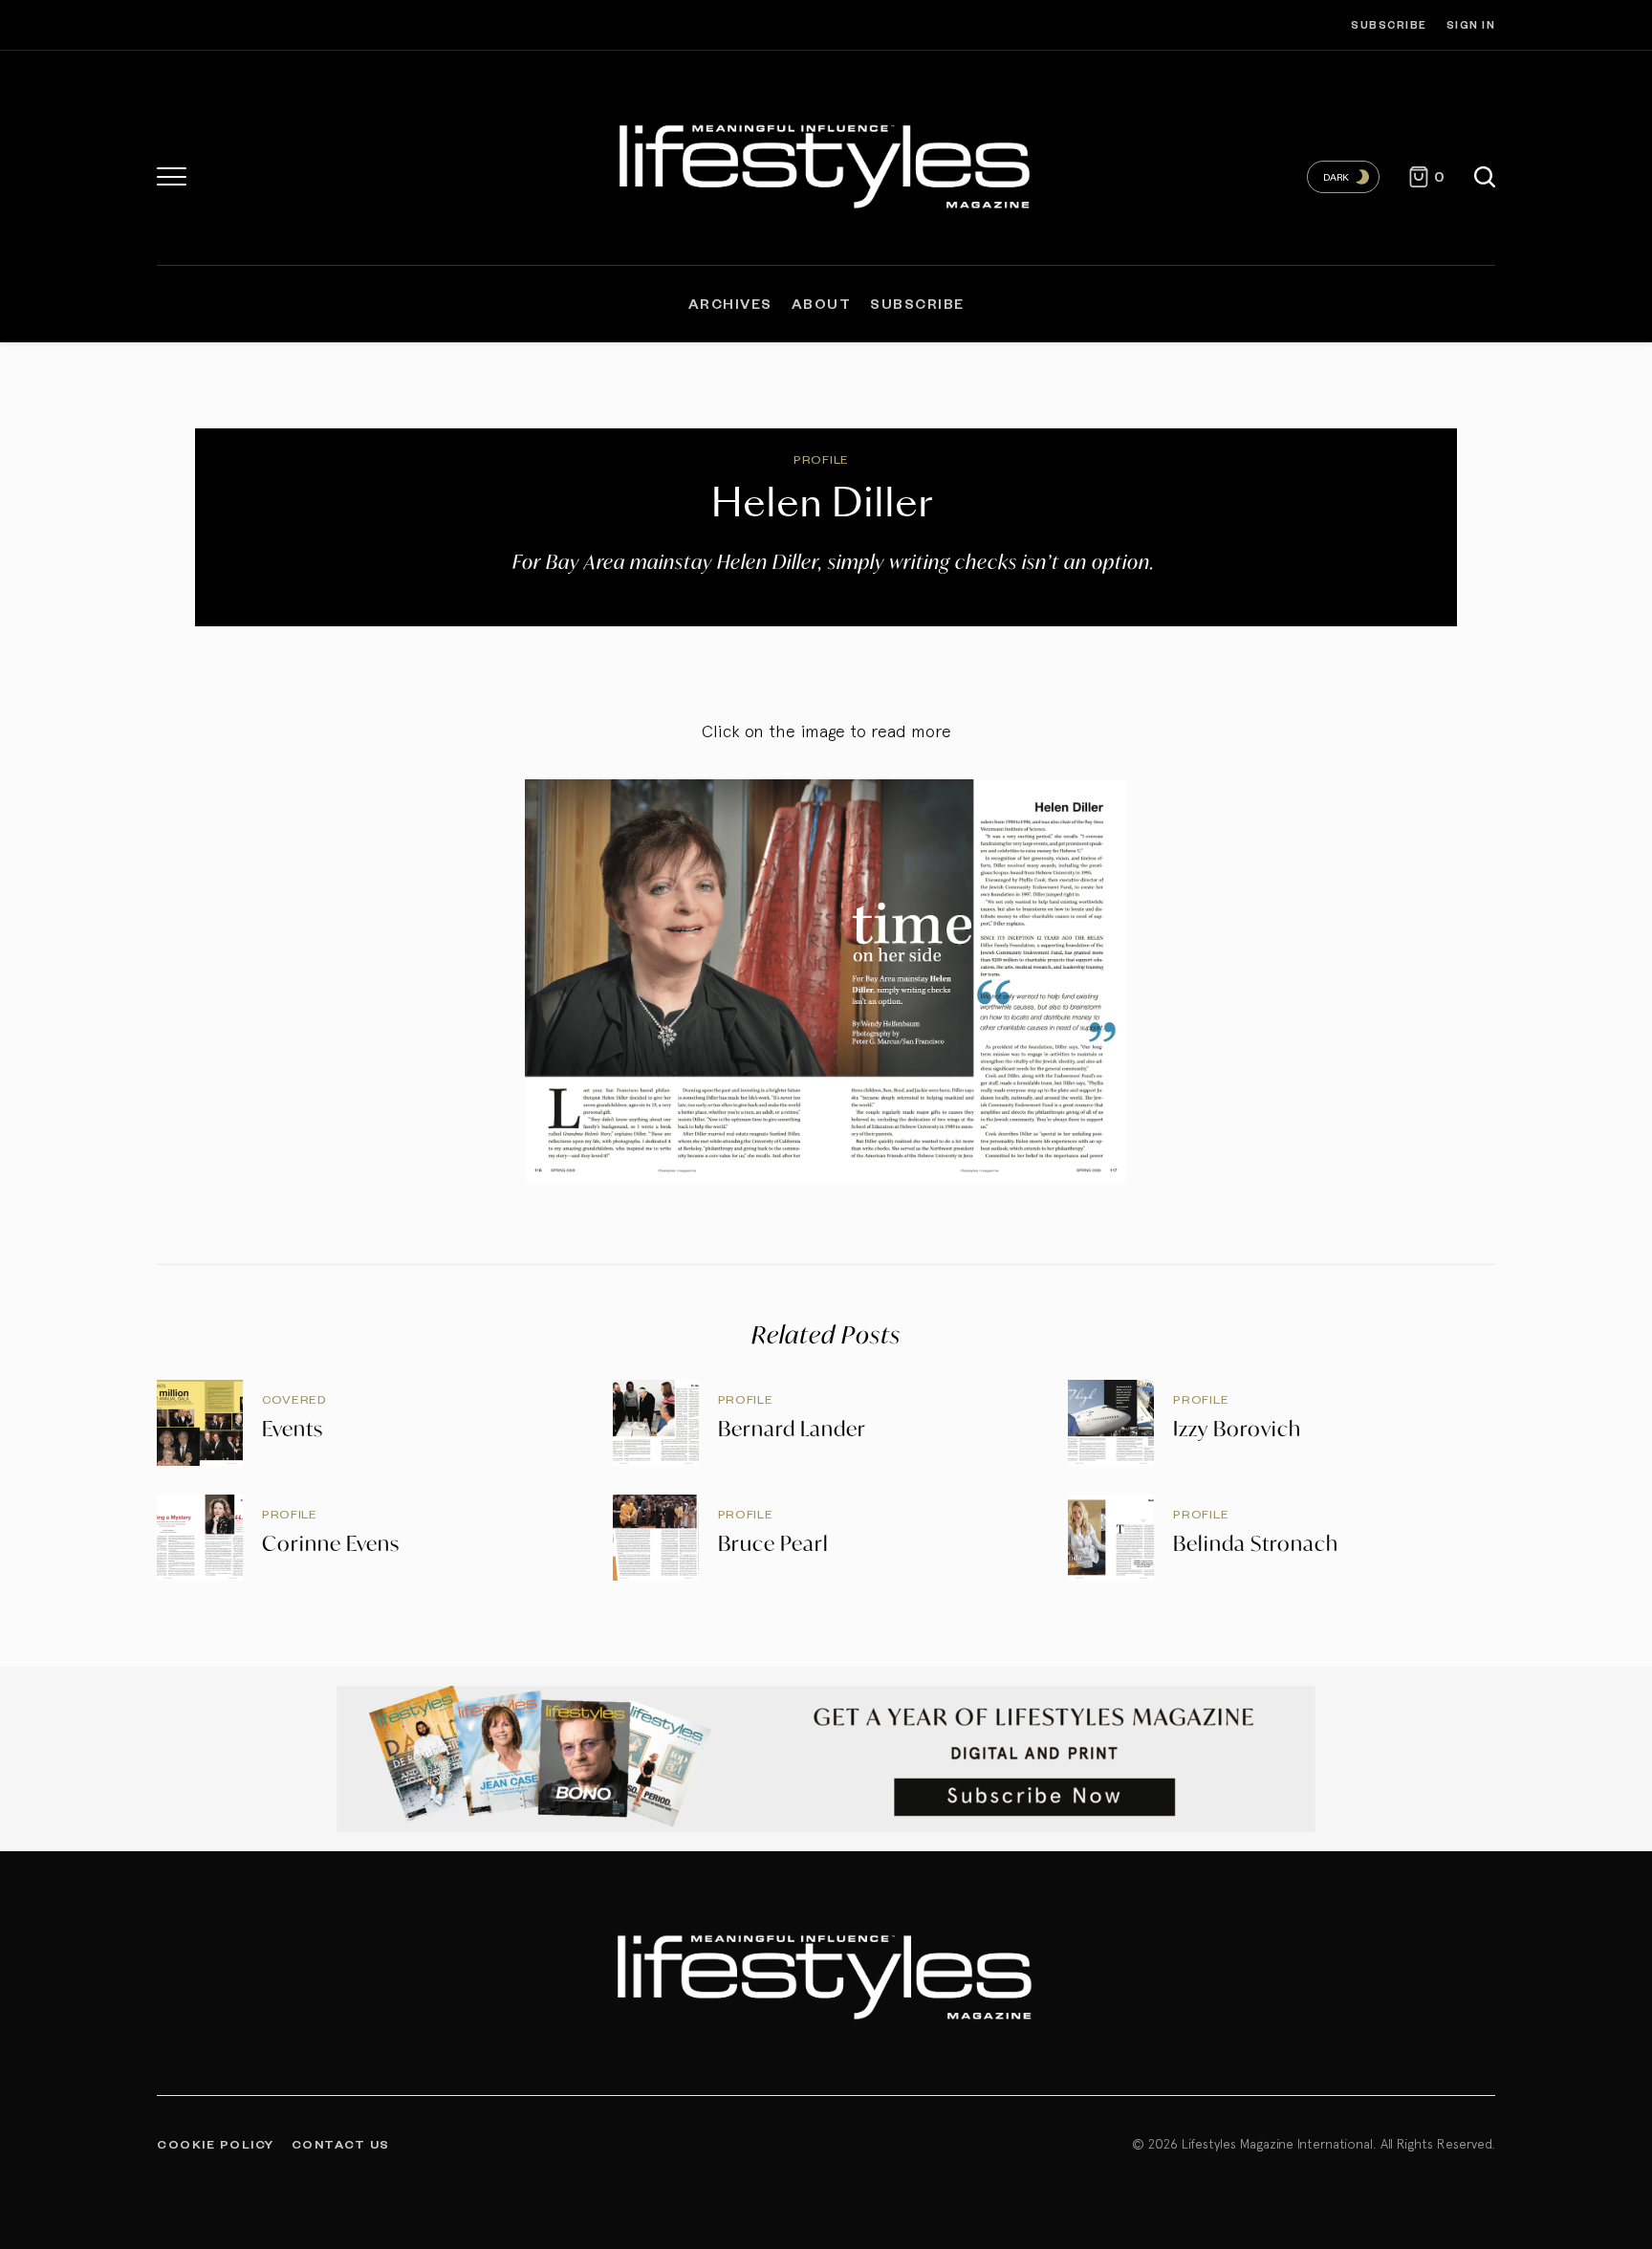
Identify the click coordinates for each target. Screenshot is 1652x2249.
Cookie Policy (216, 2144)
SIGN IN (1471, 24)
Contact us (341, 2144)
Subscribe (1389, 24)
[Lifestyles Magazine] (826, 163)
